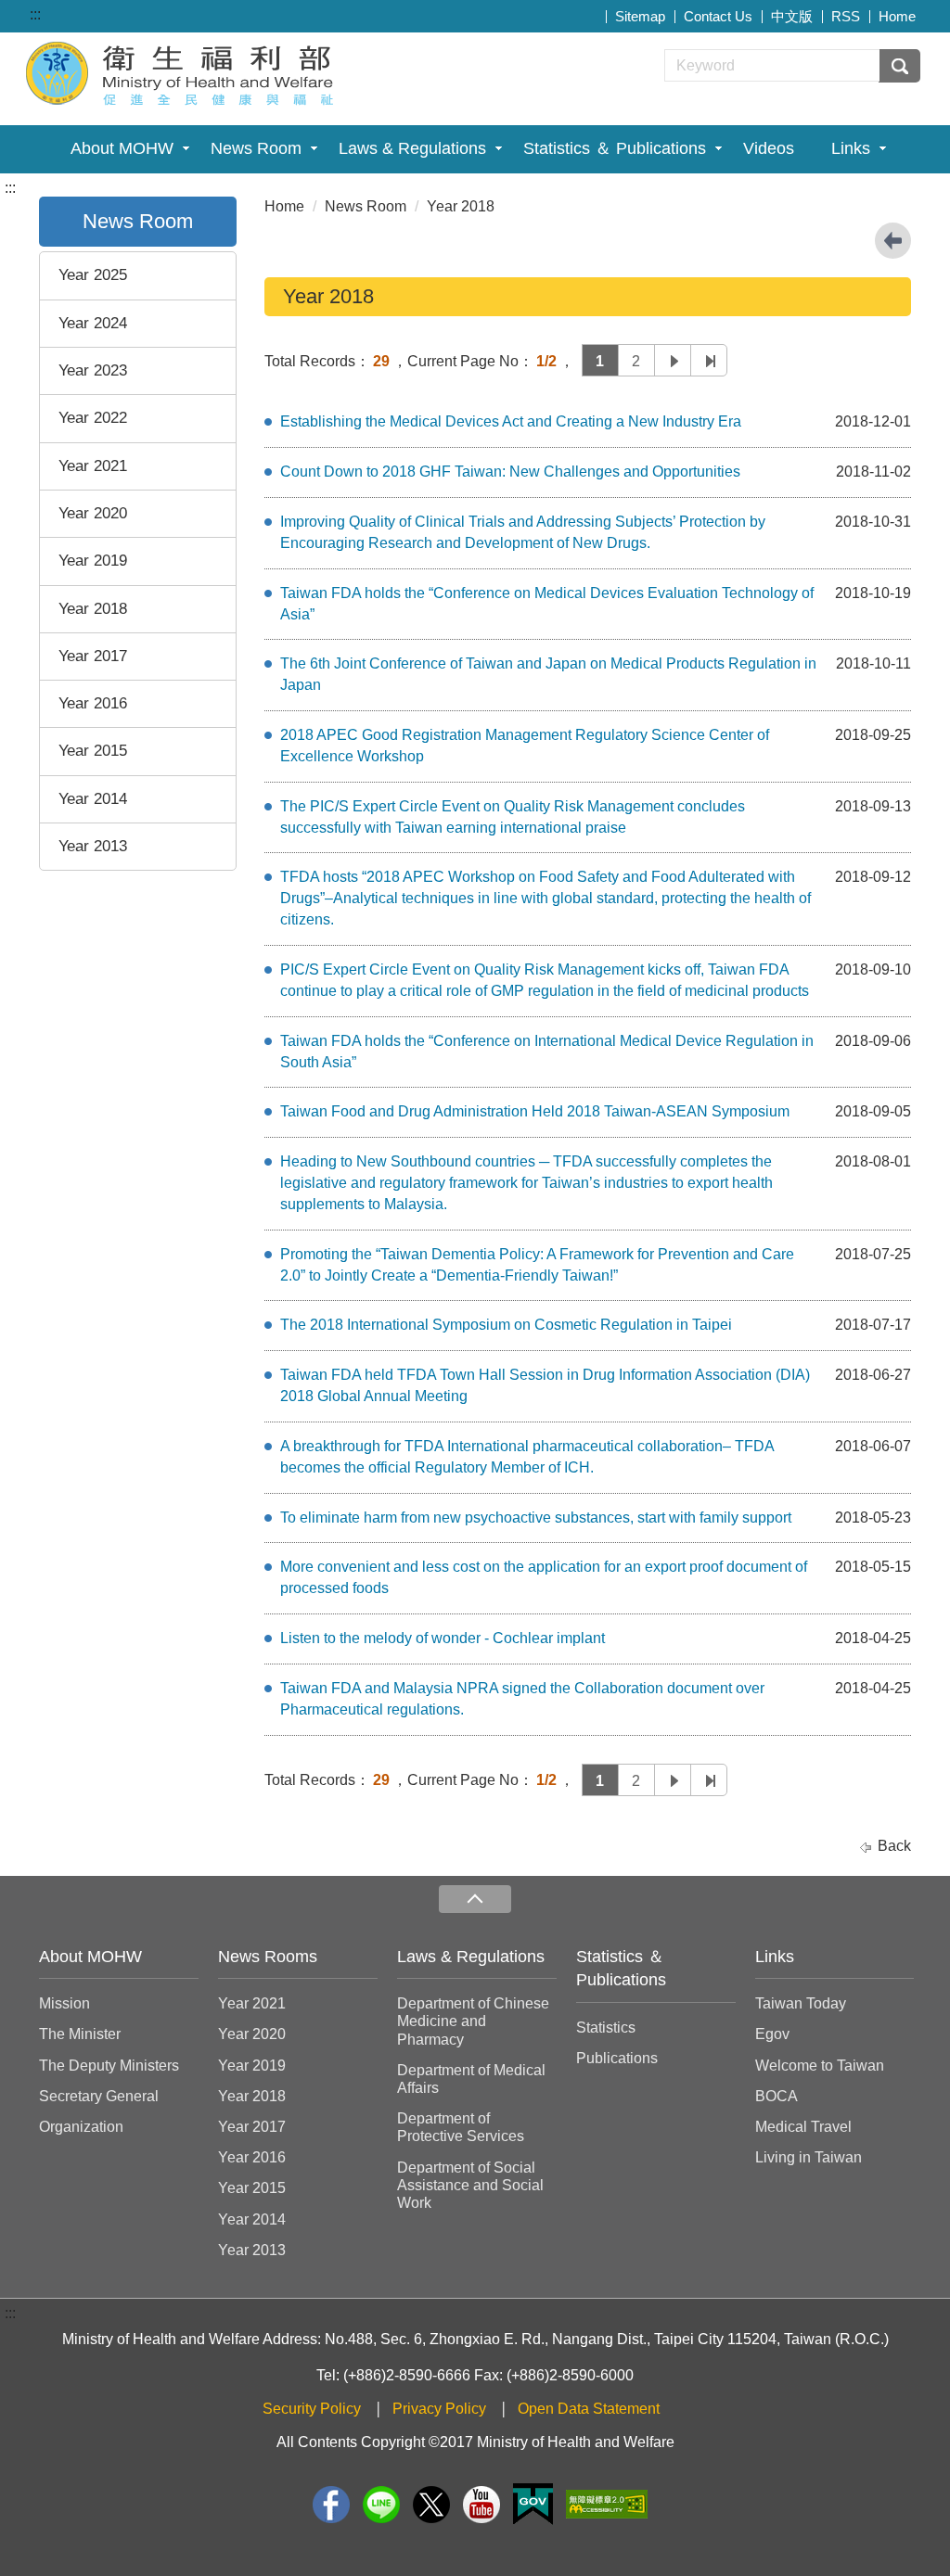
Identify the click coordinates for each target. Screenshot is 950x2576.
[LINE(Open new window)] (381, 2505)
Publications (617, 2058)
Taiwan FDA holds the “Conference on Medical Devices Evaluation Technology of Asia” (547, 604)
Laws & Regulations (412, 148)
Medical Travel (803, 2127)
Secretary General (99, 2096)
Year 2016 (93, 703)
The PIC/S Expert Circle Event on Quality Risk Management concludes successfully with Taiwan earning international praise (513, 817)
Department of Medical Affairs (471, 2079)
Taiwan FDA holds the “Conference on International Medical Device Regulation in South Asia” (547, 1052)
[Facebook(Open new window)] (331, 2505)
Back (894, 1846)
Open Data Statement (589, 2409)
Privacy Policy (439, 2409)
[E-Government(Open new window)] (533, 2504)
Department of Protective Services (461, 2127)
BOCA (777, 2096)
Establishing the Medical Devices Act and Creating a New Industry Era (511, 421)
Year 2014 (93, 799)
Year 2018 (93, 609)
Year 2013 (93, 846)
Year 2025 (93, 275)
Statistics (606, 2028)
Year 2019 (93, 561)
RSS (846, 16)
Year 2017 (93, 656)
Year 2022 (93, 418)
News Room (256, 148)
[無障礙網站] (607, 2504)
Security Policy (312, 2409)
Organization (81, 2127)
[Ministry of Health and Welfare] (182, 71)
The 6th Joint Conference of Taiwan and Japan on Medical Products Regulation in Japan (548, 674)
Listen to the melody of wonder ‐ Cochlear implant (443, 1638)
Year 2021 (93, 466)
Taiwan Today (801, 2003)
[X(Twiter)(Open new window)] (431, 2505)
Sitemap (640, 16)
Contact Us (718, 16)
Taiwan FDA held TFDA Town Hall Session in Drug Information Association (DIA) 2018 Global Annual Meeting (545, 1385)
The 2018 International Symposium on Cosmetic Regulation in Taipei (506, 1325)
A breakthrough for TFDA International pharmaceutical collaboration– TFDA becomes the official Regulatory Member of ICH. (527, 1457)
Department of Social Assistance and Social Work (470, 2185)
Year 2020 (93, 513)
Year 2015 (93, 751)
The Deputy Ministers (109, 2066)
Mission (64, 2003)
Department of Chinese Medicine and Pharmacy (473, 2021)
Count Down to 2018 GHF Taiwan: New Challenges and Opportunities (510, 472)
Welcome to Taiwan (820, 2066)
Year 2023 (93, 370)
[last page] (709, 360)
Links (851, 148)
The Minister (80, 2034)
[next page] (673, 360)
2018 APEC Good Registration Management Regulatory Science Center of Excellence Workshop (525, 746)
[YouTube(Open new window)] (481, 2505)
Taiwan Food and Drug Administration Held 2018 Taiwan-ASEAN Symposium (535, 1111)
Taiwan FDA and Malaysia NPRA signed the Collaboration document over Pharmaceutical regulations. (522, 1699)
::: (35, 14)
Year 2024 (93, 323)
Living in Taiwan (809, 2157)
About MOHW (122, 148)
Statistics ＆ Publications (615, 148)
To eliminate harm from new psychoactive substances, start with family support (536, 1518)
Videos (769, 148)
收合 (475, 1900)
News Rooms (268, 1957)
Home (897, 16)
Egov (772, 2034)
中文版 (792, 16)
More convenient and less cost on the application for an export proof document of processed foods (544, 1577)
